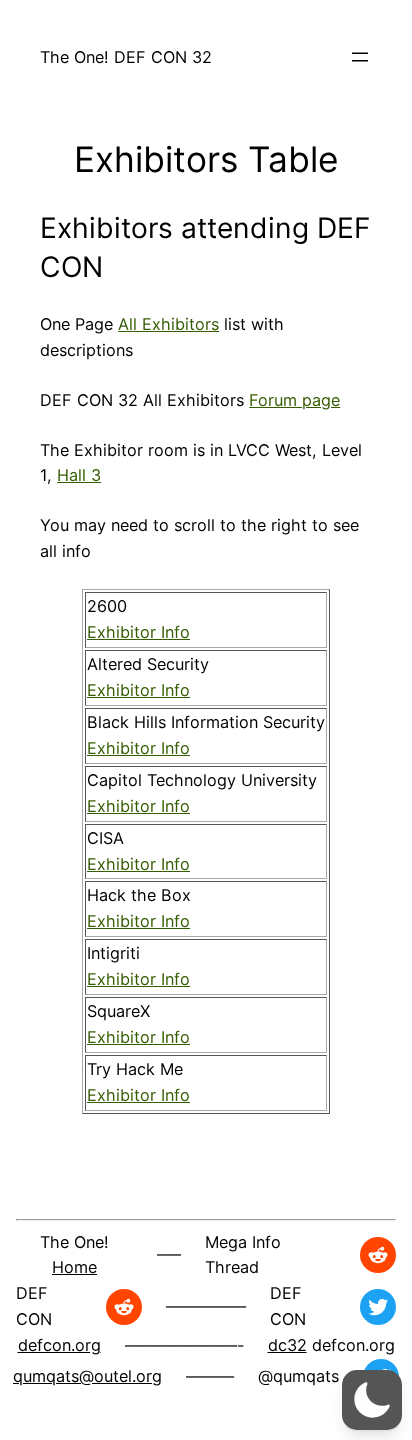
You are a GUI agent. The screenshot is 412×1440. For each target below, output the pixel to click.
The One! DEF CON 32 (126, 57)
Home (74, 1267)
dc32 (287, 1345)
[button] (372, 1400)
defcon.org (59, 1345)
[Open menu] (360, 57)
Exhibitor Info (138, 632)
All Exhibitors (168, 324)
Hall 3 (79, 475)
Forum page (294, 400)
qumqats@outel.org (87, 1376)
